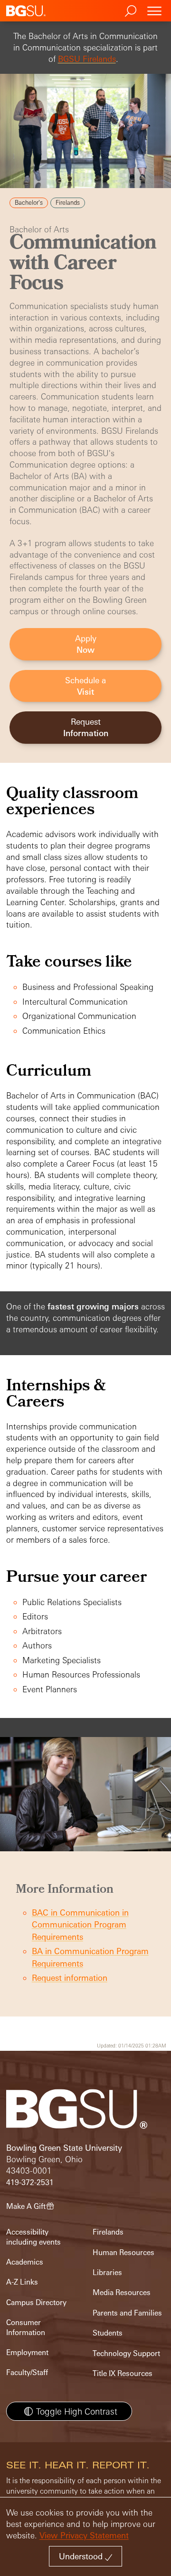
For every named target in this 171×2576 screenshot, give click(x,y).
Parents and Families (127, 2313)
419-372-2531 (30, 2182)
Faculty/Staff (27, 2372)
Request (86, 727)
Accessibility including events (33, 2237)
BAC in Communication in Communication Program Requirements (80, 1925)
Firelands (108, 2232)
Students (108, 2333)
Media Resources (122, 2292)
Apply (86, 644)
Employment (27, 2352)
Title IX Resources (123, 2373)
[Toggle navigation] (154, 11)
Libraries (107, 2272)
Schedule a (85, 686)
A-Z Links (22, 2282)
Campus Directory (36, 2302)
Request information (70, 1978)
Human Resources (123, 2252)
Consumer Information (26, 2327)
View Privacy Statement (84, 2535)
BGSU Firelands (87, 59)
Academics (25, 2262)
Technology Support (126, 2353)
